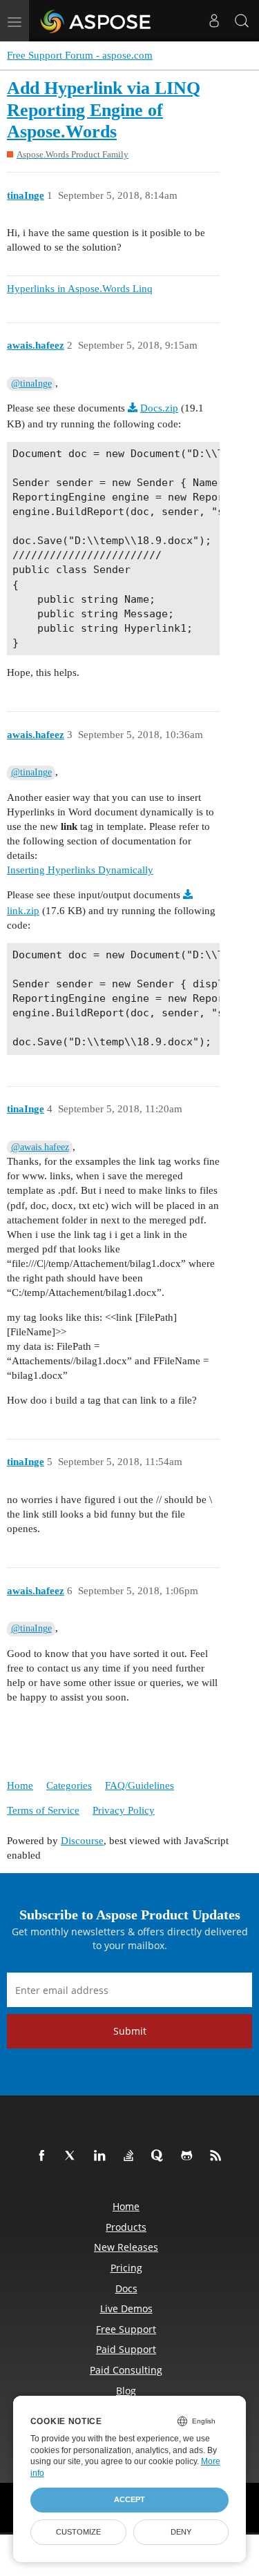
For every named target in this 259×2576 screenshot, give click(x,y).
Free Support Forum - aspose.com (80, 55)
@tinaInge (31, 384)
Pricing (126, 2268)
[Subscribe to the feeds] (218, 2156)
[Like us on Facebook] (44, 2156)
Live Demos (126, 2308)
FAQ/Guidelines (140, 1785)
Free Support (126, 2329)
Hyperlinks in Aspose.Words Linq (80, 289)
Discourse (82, 1841)
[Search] (242, 21)
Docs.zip (159, 408)
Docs (126, 2288)
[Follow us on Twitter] (73, 2156)
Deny (181, 2532)
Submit (130, 2031)
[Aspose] (96, 21)
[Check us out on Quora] (160, 2156)
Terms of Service (43, 1810)
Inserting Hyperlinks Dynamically (80, 870)
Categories (69, 1785)
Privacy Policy (124, 1810)
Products (126, 2227)
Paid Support (126, 2349)
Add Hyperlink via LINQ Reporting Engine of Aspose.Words (104, 110)
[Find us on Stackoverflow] (131, 2156)
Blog (126, 2391)
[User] (214, 21)
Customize (78, 2532)
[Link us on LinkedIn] (102, 2156)
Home (20, 1785)
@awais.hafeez (40, 1147)
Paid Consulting (126, 2370)
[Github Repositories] (189, 2156)
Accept (129, 2499)
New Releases (126, 2247)
